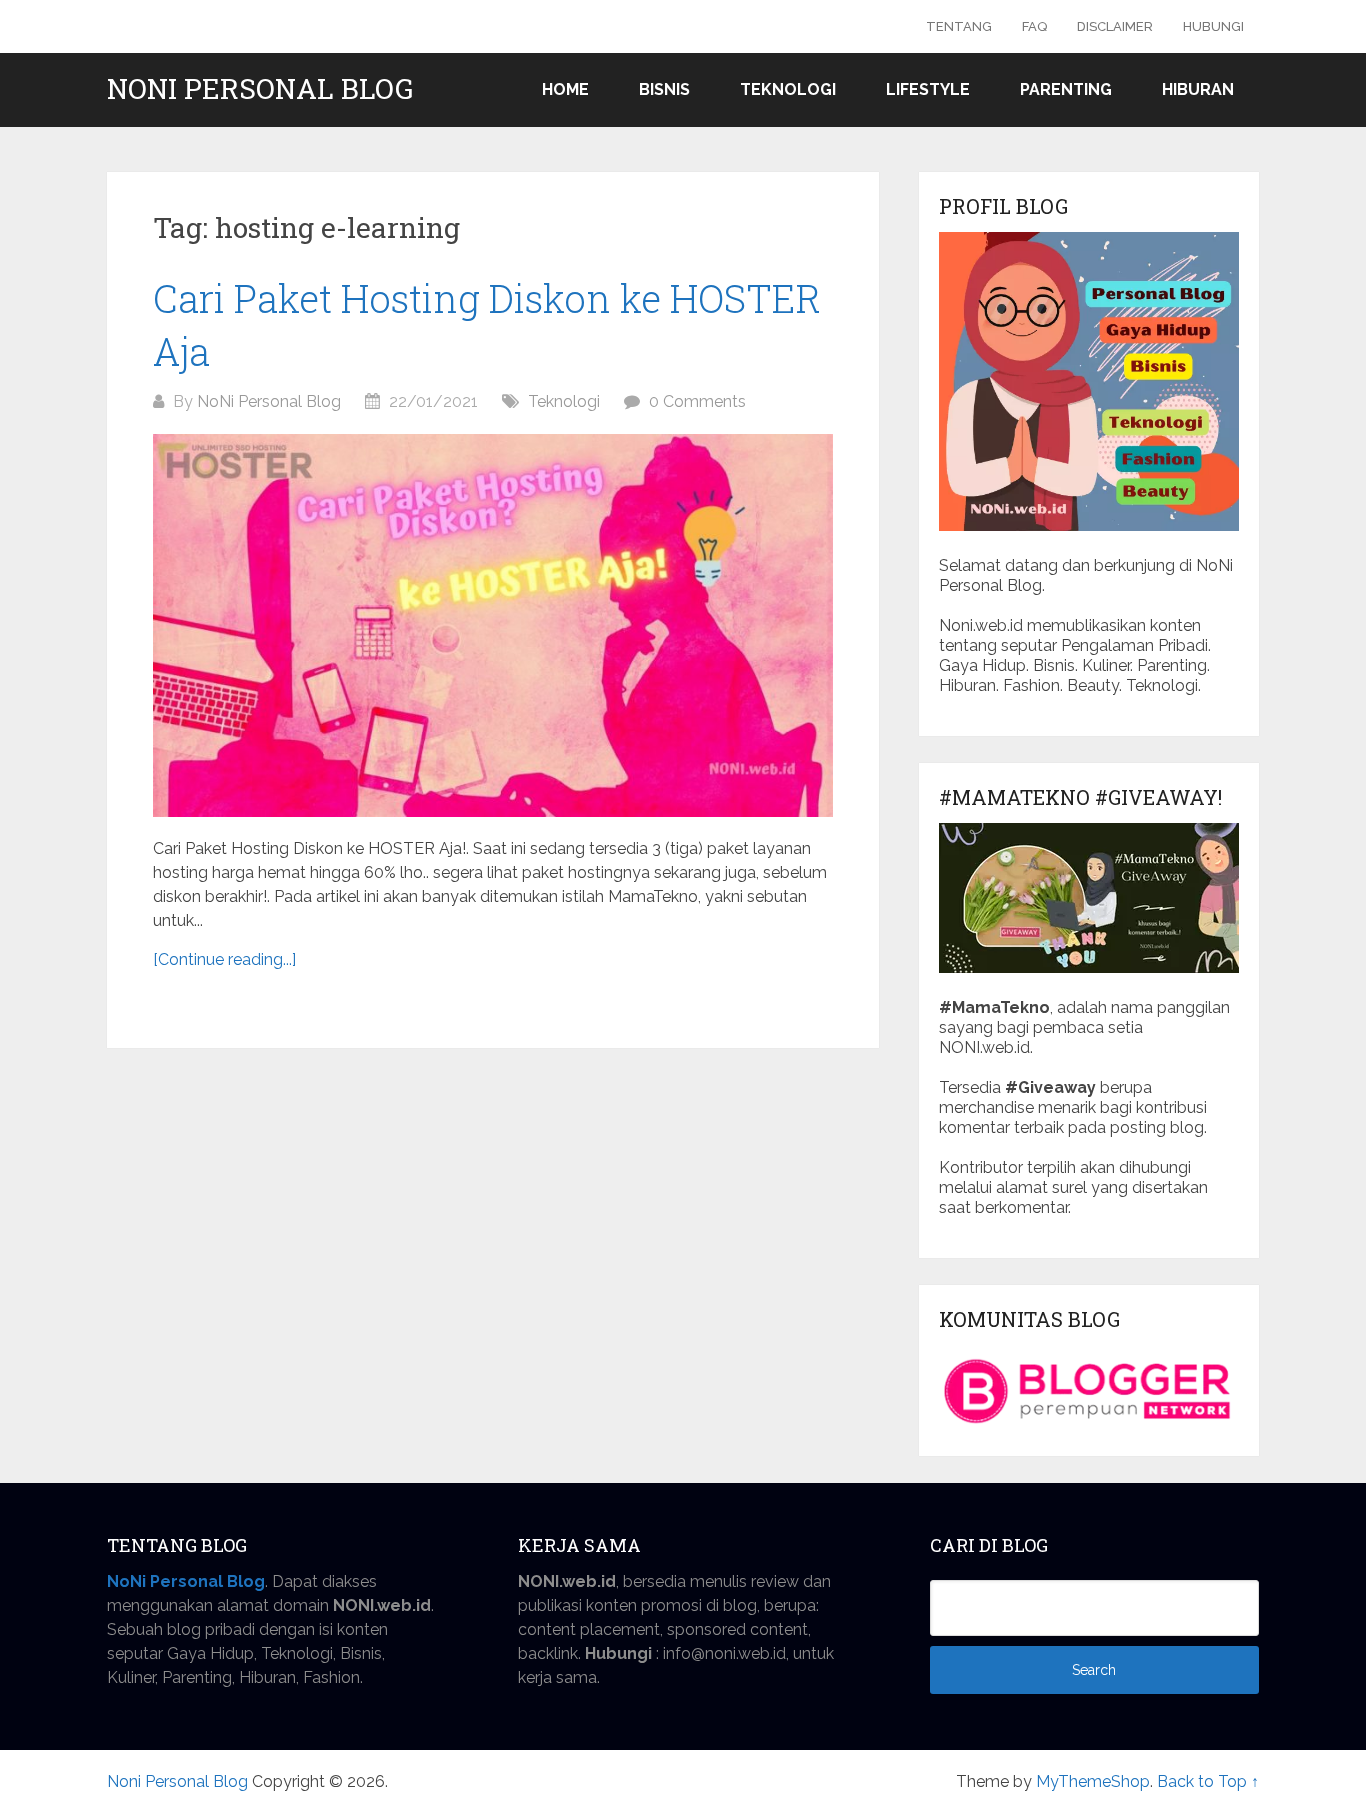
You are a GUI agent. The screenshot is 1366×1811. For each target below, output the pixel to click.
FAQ (1034, 26)
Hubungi (1213, 26)
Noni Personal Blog (260, 89)
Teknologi (788, 89)
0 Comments (697, 401)
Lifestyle (928, 89)
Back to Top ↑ (1208, 1781)
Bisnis (664, 89)
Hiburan (1198, 89)
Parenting (1066, 89)
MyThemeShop (1093, 1781)
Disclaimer (1115, 26)
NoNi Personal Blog (269, 401)
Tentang (959, 26)
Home (565, 89)
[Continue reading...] (224, 959)
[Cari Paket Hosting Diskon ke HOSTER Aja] (493, 625)
